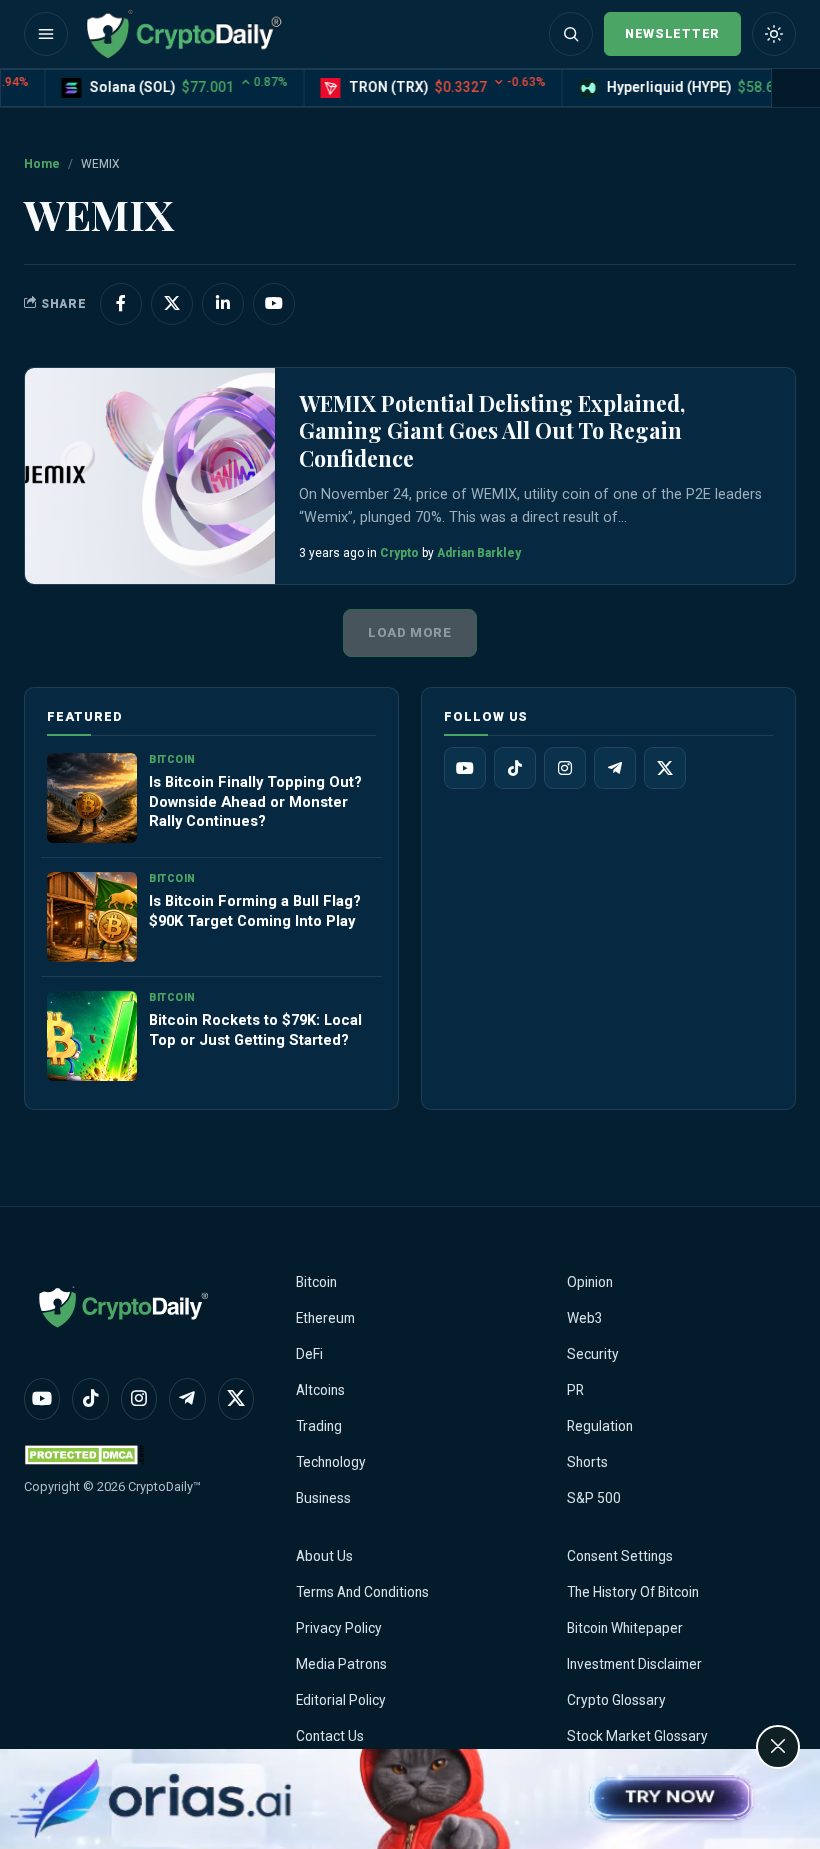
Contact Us (330, 1736)
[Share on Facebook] (121, 304)
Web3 (585, 1318)
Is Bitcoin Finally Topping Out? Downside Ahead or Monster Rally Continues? (255, 802)
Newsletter (672, 33)
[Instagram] (565, 768)
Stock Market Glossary (637, 1736)
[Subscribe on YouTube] (274, 304)
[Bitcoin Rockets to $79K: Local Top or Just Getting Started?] (92, 1036)
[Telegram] (615, 768)
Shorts (587, 1462)
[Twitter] (665, 768)
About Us (324, 1556)
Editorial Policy (341, 1700)
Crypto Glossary (616, 1700)
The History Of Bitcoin (633, 1592)
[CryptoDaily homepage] (184, 34)
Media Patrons (341, 1664)
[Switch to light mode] (774, 34)
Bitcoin (316, 1282)
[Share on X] (172, 304)
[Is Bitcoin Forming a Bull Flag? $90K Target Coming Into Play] (92, 917)
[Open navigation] (46, 34)
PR (575, 1390)
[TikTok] (515, 768)
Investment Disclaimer (634, 1664)
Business (323, 1498)
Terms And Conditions (362, 1592)
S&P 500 (594, 1498)
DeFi (309, 1354)
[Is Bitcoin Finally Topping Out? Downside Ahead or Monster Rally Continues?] (92, 798)
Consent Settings (620, 1556)
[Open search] (571, 34)
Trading (319, 1426)
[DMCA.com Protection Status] (84, 1454)
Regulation (600, 1426)
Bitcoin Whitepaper (625, 1628)
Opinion (590, 1282)
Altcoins (320, 1390)
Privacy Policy (339, 1628)
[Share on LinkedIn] (223, 304)
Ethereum (325, 1318)
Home (42, 164)
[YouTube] (465, 768)
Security (593, 1354)
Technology (331, 1462)
